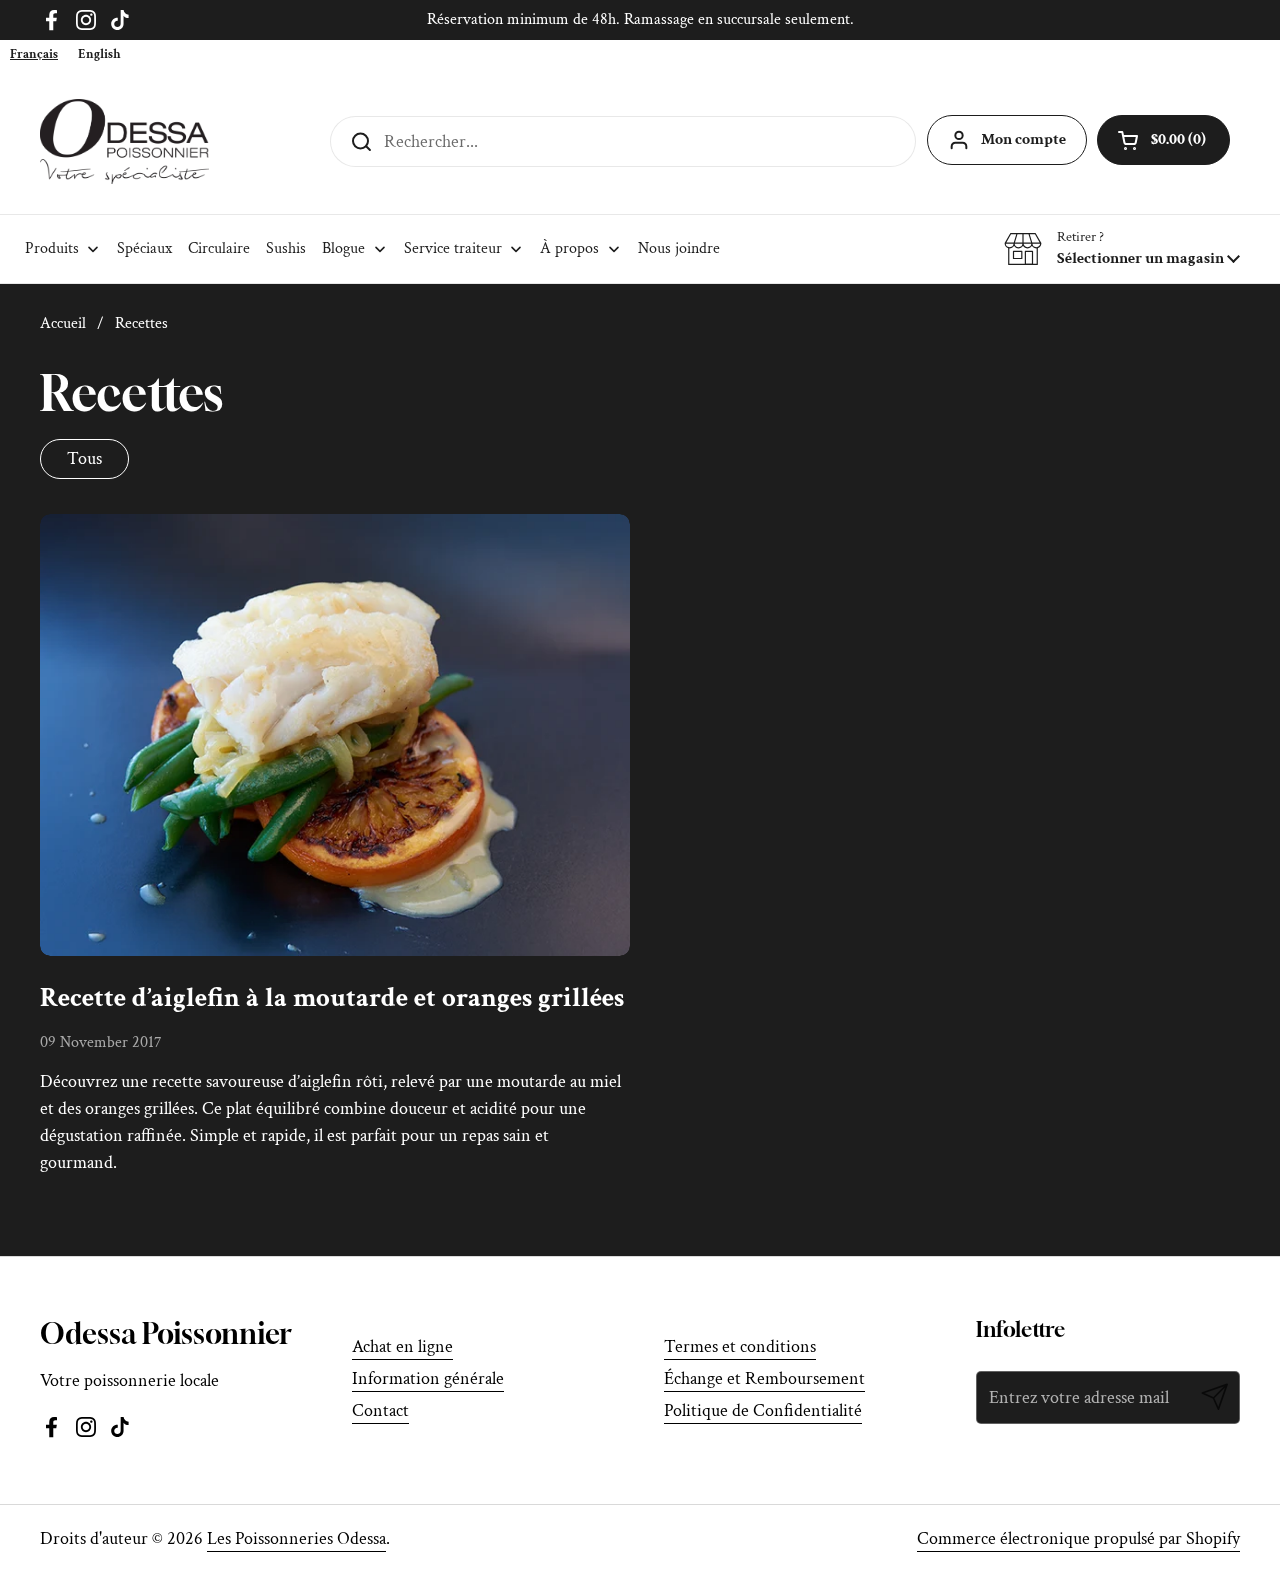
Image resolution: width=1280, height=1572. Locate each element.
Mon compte (1023, 139)
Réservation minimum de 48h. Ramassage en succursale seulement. (640, 19)
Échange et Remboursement (764, 1378)
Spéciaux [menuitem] (144, 248)
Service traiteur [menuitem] (453, 248)
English (99, 54)
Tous (84, 458)
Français (34, 54)
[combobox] (34, 54)
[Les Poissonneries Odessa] (124, 141)
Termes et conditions (740, 1346)
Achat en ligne (402, 1346)
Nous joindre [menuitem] (679, 248)
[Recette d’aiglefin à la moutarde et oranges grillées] (335, 735)
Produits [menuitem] (52, 248)
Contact (380, 1410)
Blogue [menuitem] (343, 248)
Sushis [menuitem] (286, 248)
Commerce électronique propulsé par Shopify (1078, 1538)
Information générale (428, 1378)
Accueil (63, 323)
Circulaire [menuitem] (219, 248)
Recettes (141, 323)
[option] (99, 54)
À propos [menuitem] (569, 248)
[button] (1122, 249)
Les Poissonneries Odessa (296, 1538)
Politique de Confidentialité (763, 1410)
